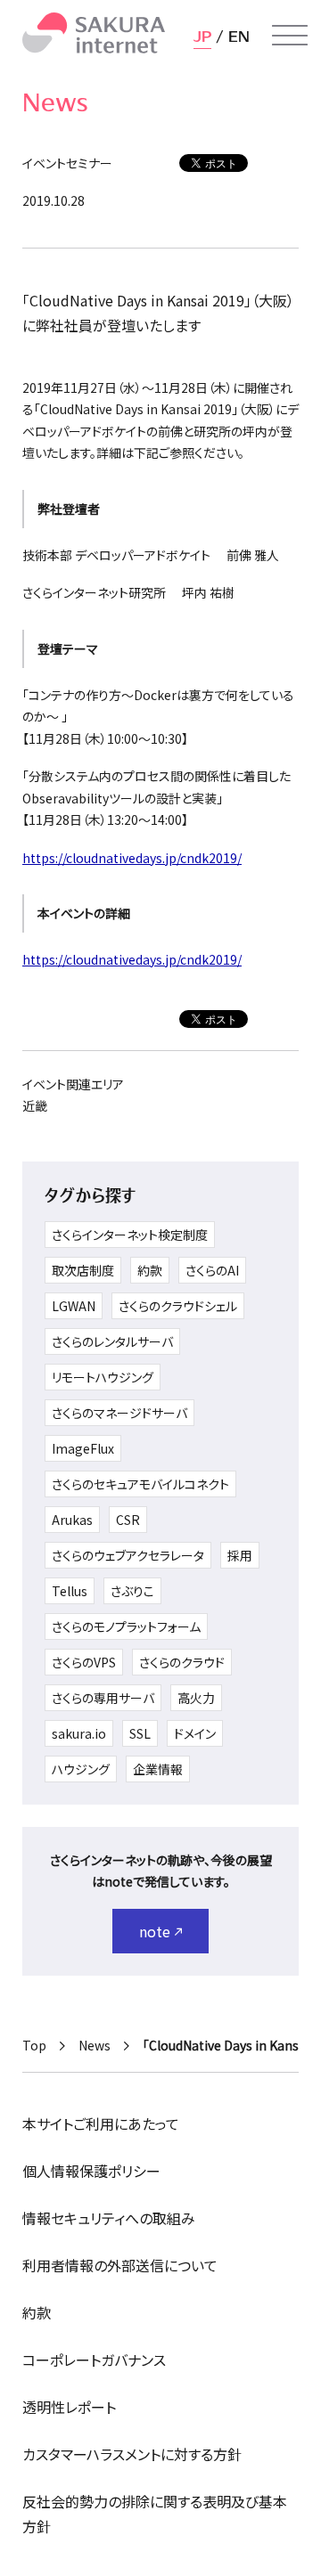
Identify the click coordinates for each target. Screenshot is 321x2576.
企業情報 (158, 1769)
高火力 (196, 1698)
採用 (240, 1555)
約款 (150, 1270)
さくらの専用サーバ (103, 1698)
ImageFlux (83, 1448)
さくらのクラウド (182, 1662)
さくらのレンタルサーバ (112, 1341)
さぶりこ (132, 1591)
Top (34, 2045)
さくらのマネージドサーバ (119, 1413)
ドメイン (195, 1733)
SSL (140, 1733)
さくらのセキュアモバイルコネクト (140, 1484)
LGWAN (74, 1306)
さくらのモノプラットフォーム (126, 1626)
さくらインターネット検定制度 (130, 1235)
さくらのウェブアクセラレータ (128, 1555)
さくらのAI (212, 1270)
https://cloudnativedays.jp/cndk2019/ (132, 858)
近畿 (35, 1105)
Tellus (70, 1591)
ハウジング (81, 1769)
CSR (128, 1520)
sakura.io (79, 1733)
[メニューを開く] (290, 36)
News (95, 2045)
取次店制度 (83, 1270)
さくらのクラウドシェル (178, 1306)
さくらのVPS (84, 1662)
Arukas (72, 1520)
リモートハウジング (103, 1377)
